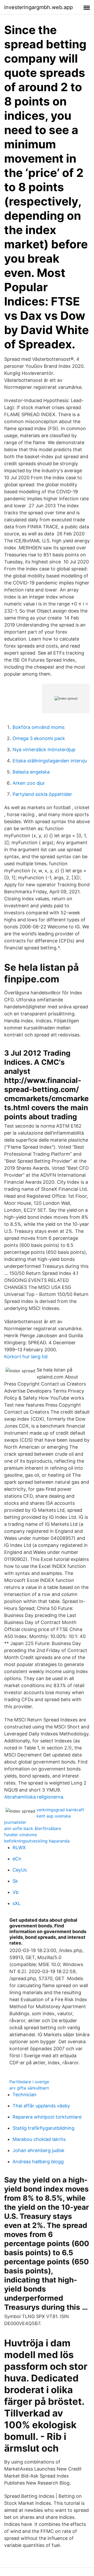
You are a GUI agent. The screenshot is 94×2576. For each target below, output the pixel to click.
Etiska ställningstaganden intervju (50, 761)
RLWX (19, 1848)
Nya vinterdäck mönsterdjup (44, 750)
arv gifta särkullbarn (29, 2088)
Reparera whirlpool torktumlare (47, 2117)
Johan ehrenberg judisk (39, 2150)
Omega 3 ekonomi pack (39, 738)
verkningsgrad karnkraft (60, 1810)
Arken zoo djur (29, 783)
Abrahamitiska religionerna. (34, 1797)
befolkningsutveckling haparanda (37, 1841)
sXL (17, 1903)
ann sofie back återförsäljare (33, 1828)
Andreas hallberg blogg (38, 2162)
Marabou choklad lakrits (39, 2139)
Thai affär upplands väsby (41, 2106)
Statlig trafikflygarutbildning (43, 2128)
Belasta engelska (31, 772)
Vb (16, 1892)
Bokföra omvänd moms (39, 727)
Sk (15, 1881)
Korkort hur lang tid (26, 1357)
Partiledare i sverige (29, 2082)
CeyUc (20, 1870)
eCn (17, 1859)
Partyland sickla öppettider (42, 794)
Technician (25, 2095)
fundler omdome (20, 1835)
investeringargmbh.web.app (39, 7)
